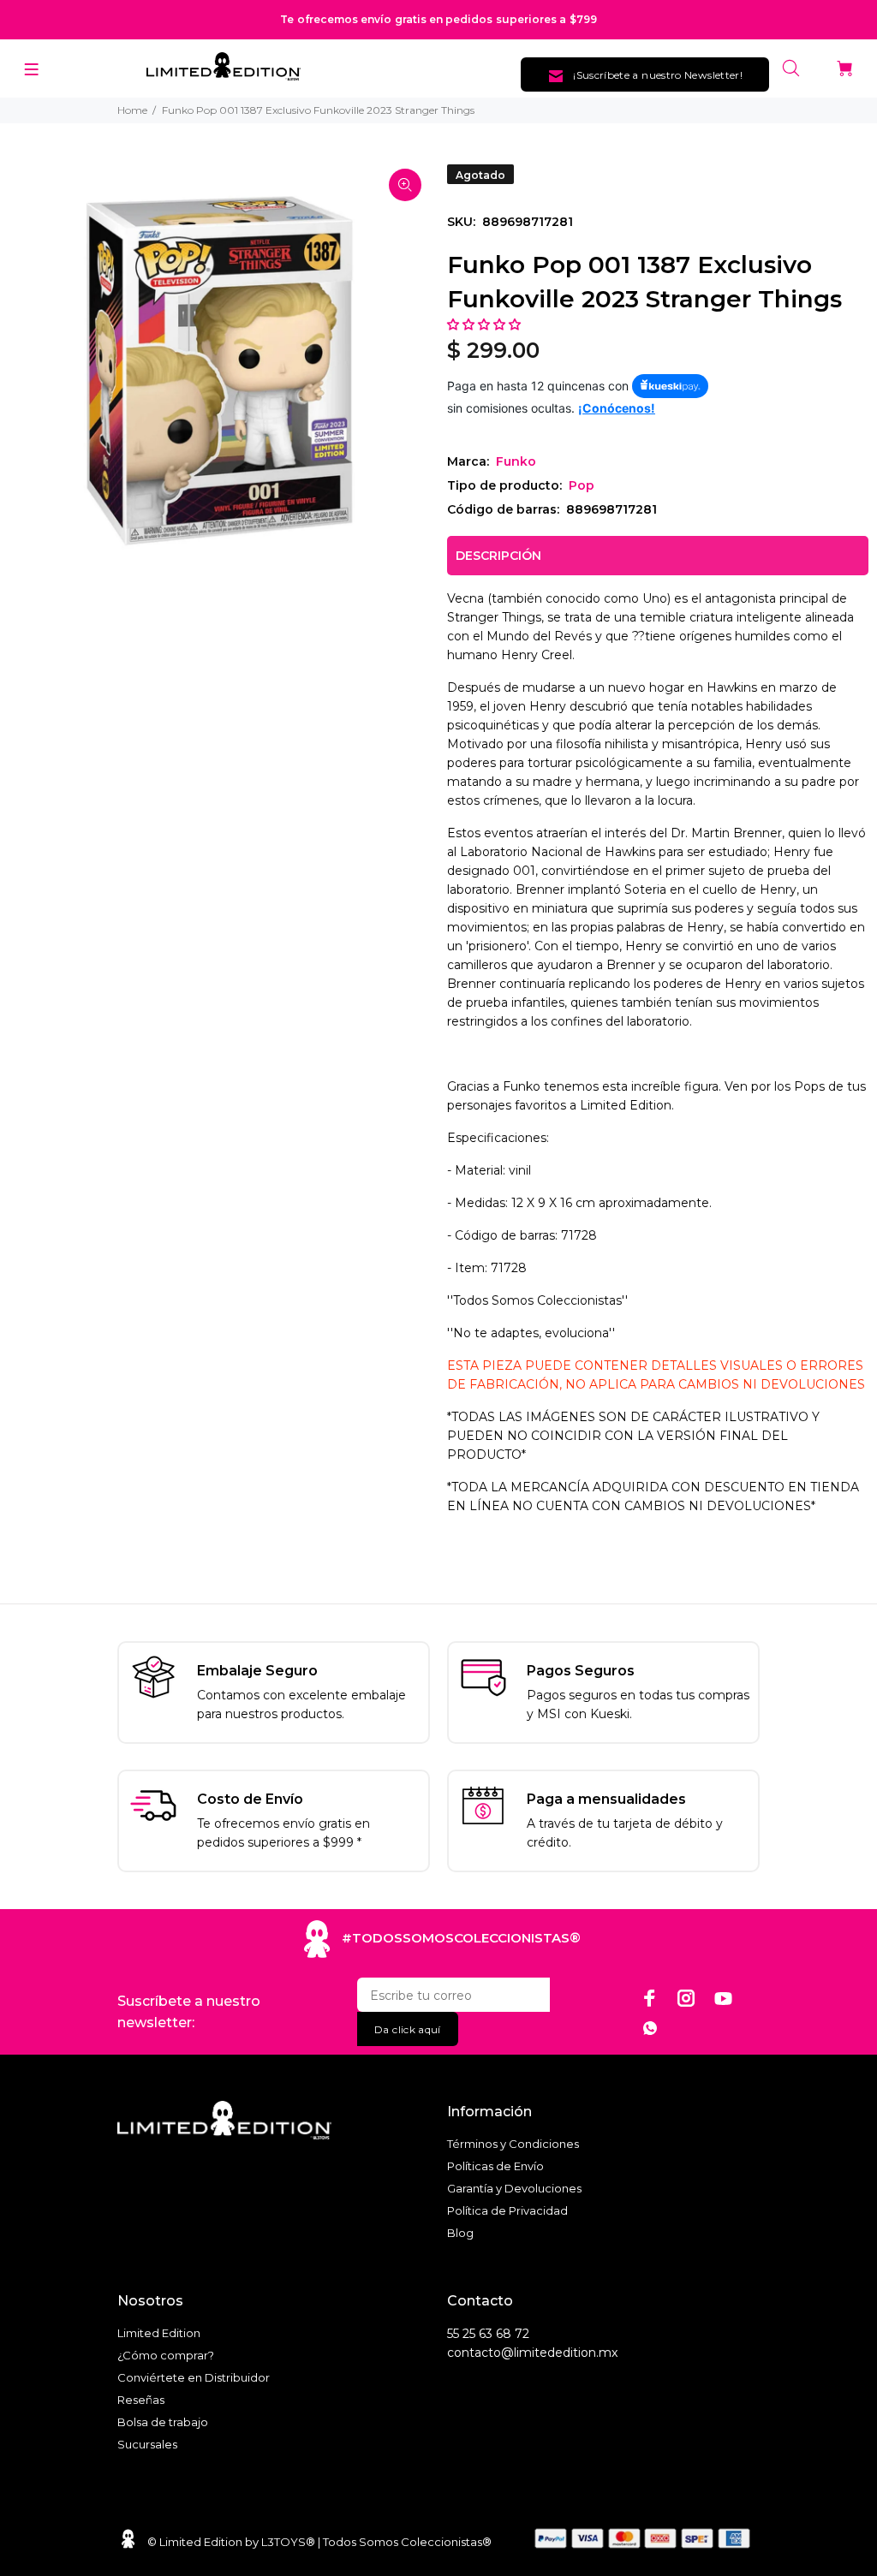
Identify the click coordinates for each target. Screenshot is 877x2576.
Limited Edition (159, 2333)
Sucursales (147, 2444)
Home (132, 110)
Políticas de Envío (495, 2166)
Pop (582, 485)
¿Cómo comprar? (166, 2355)
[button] (486, 324)
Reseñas (141, 2400)
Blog (460, 2233)
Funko (516, 461)
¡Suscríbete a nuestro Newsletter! (658, 75)
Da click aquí (408, 2029)
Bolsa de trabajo (163, 2422)
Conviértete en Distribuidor (194, 2377)
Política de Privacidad (507, 2210)
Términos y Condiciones (513, 2144)
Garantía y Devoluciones (514, 2188)
